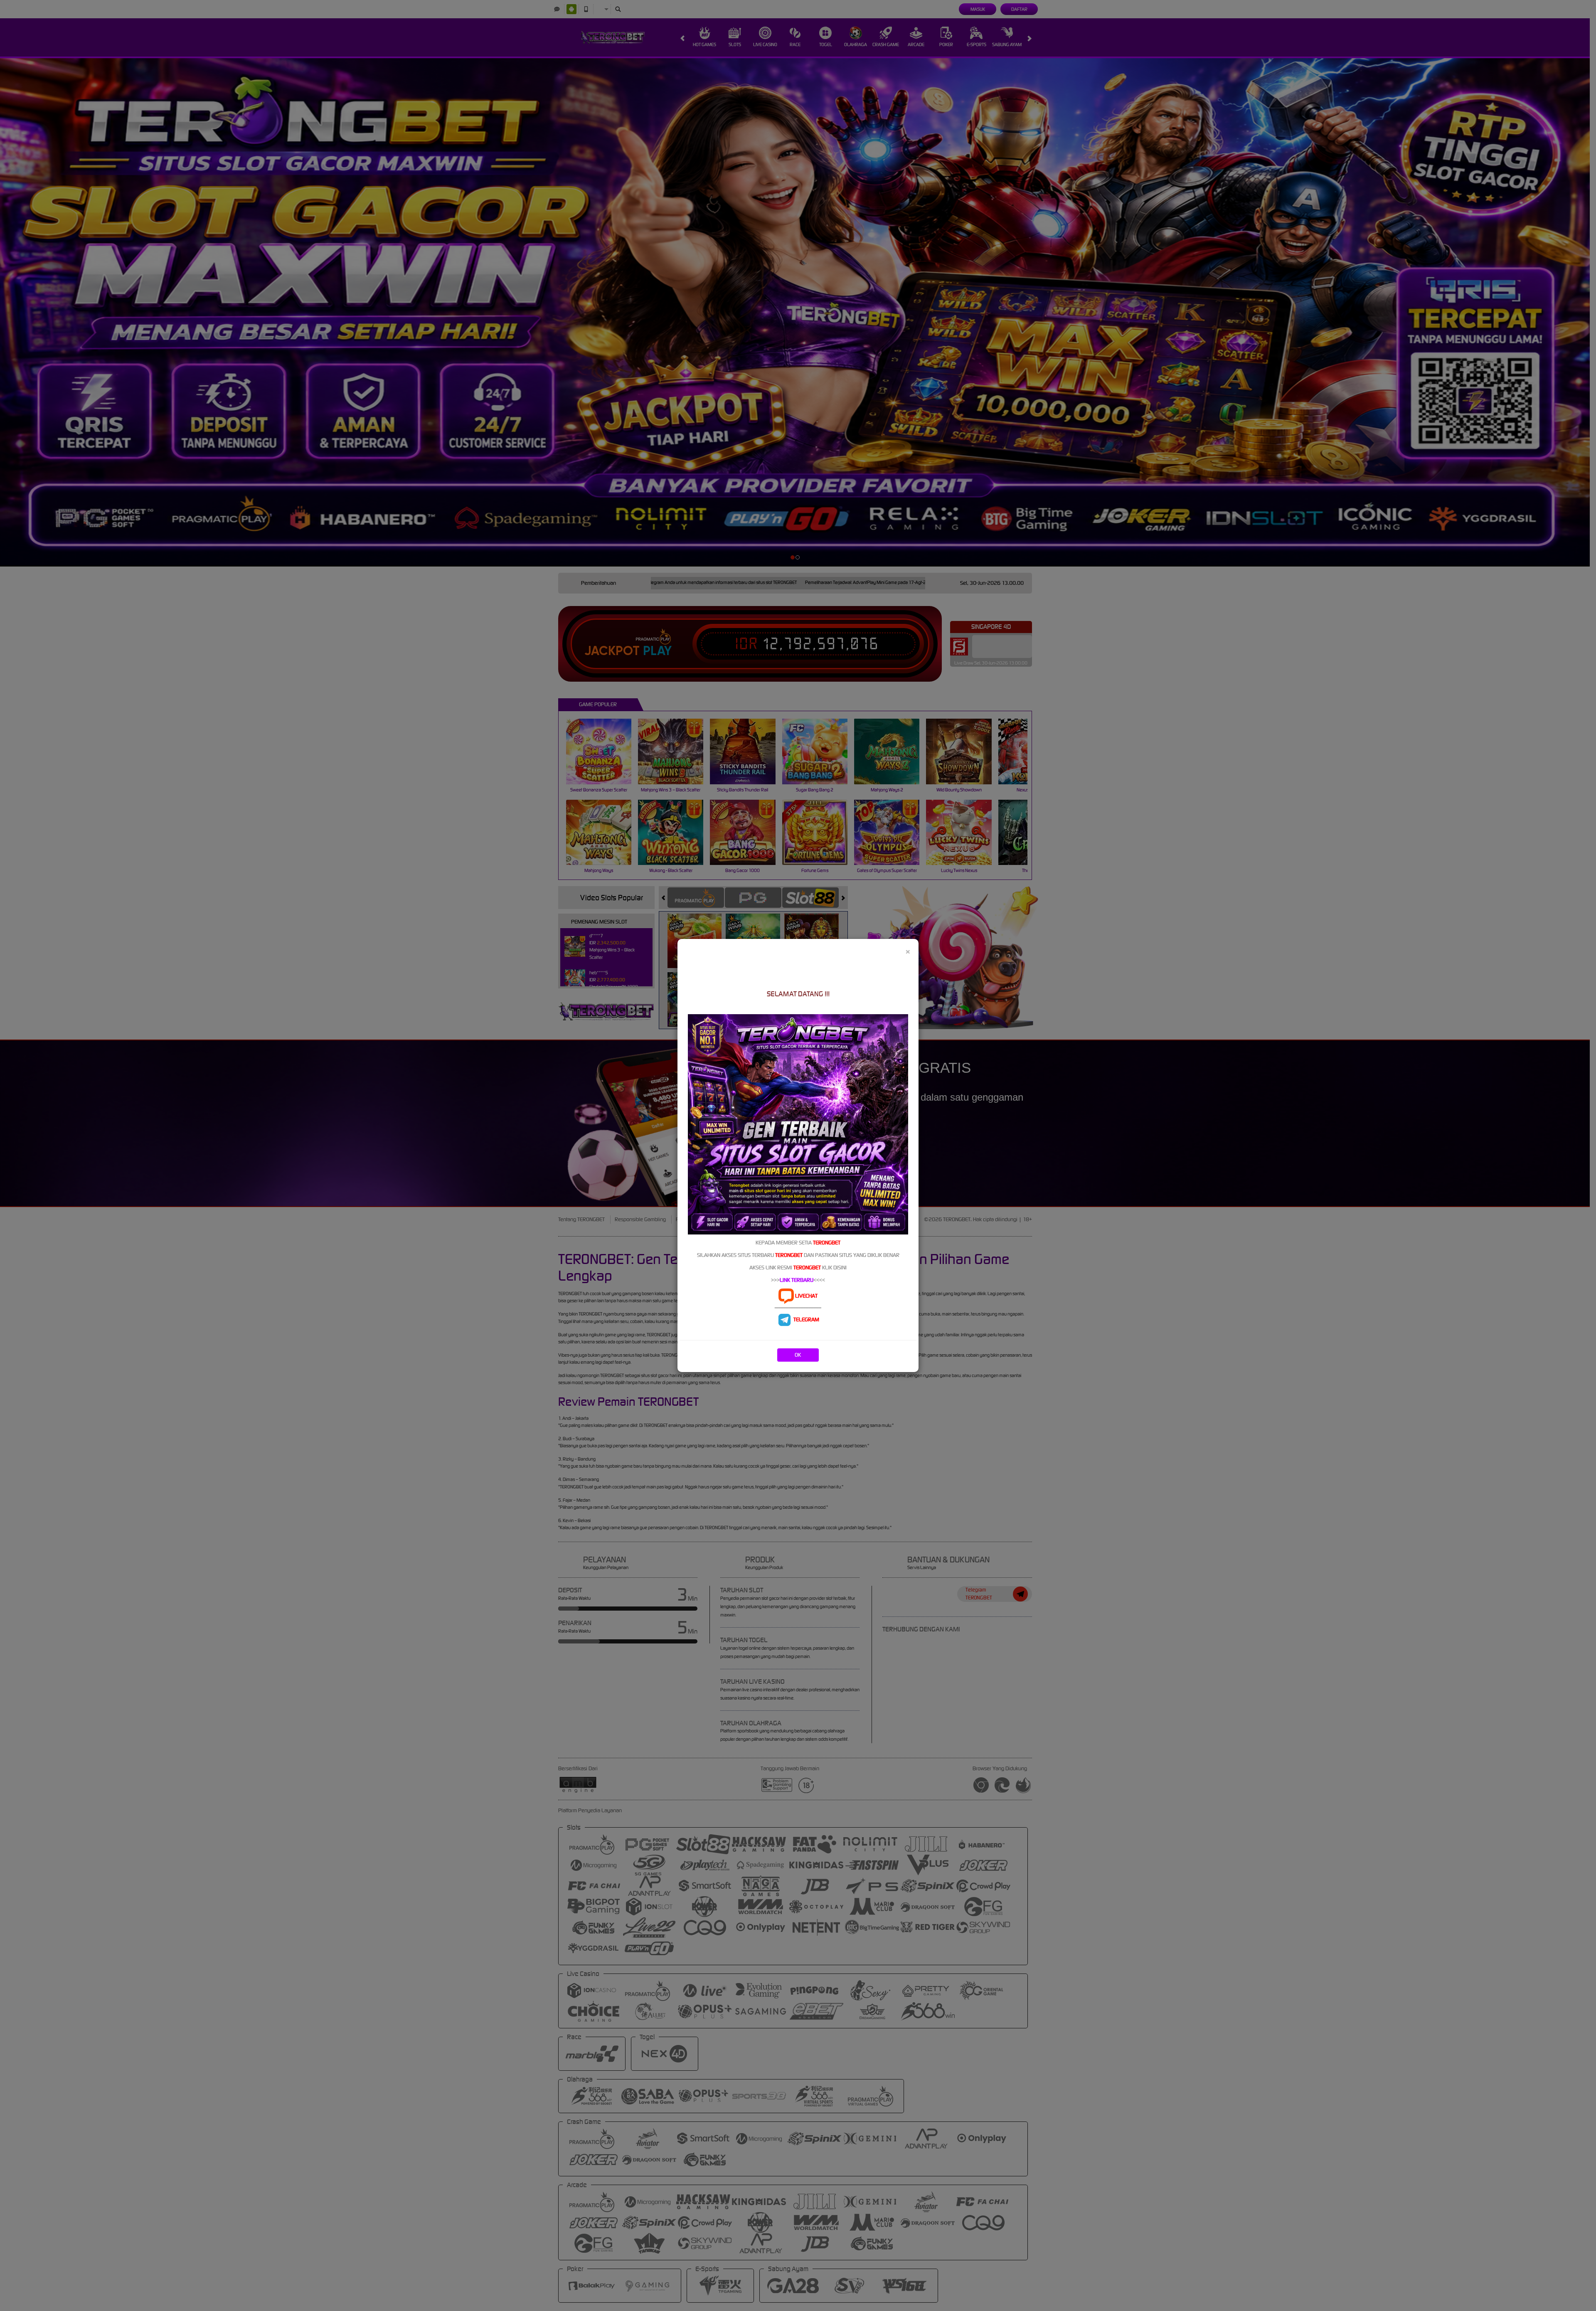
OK (798, 1355)
